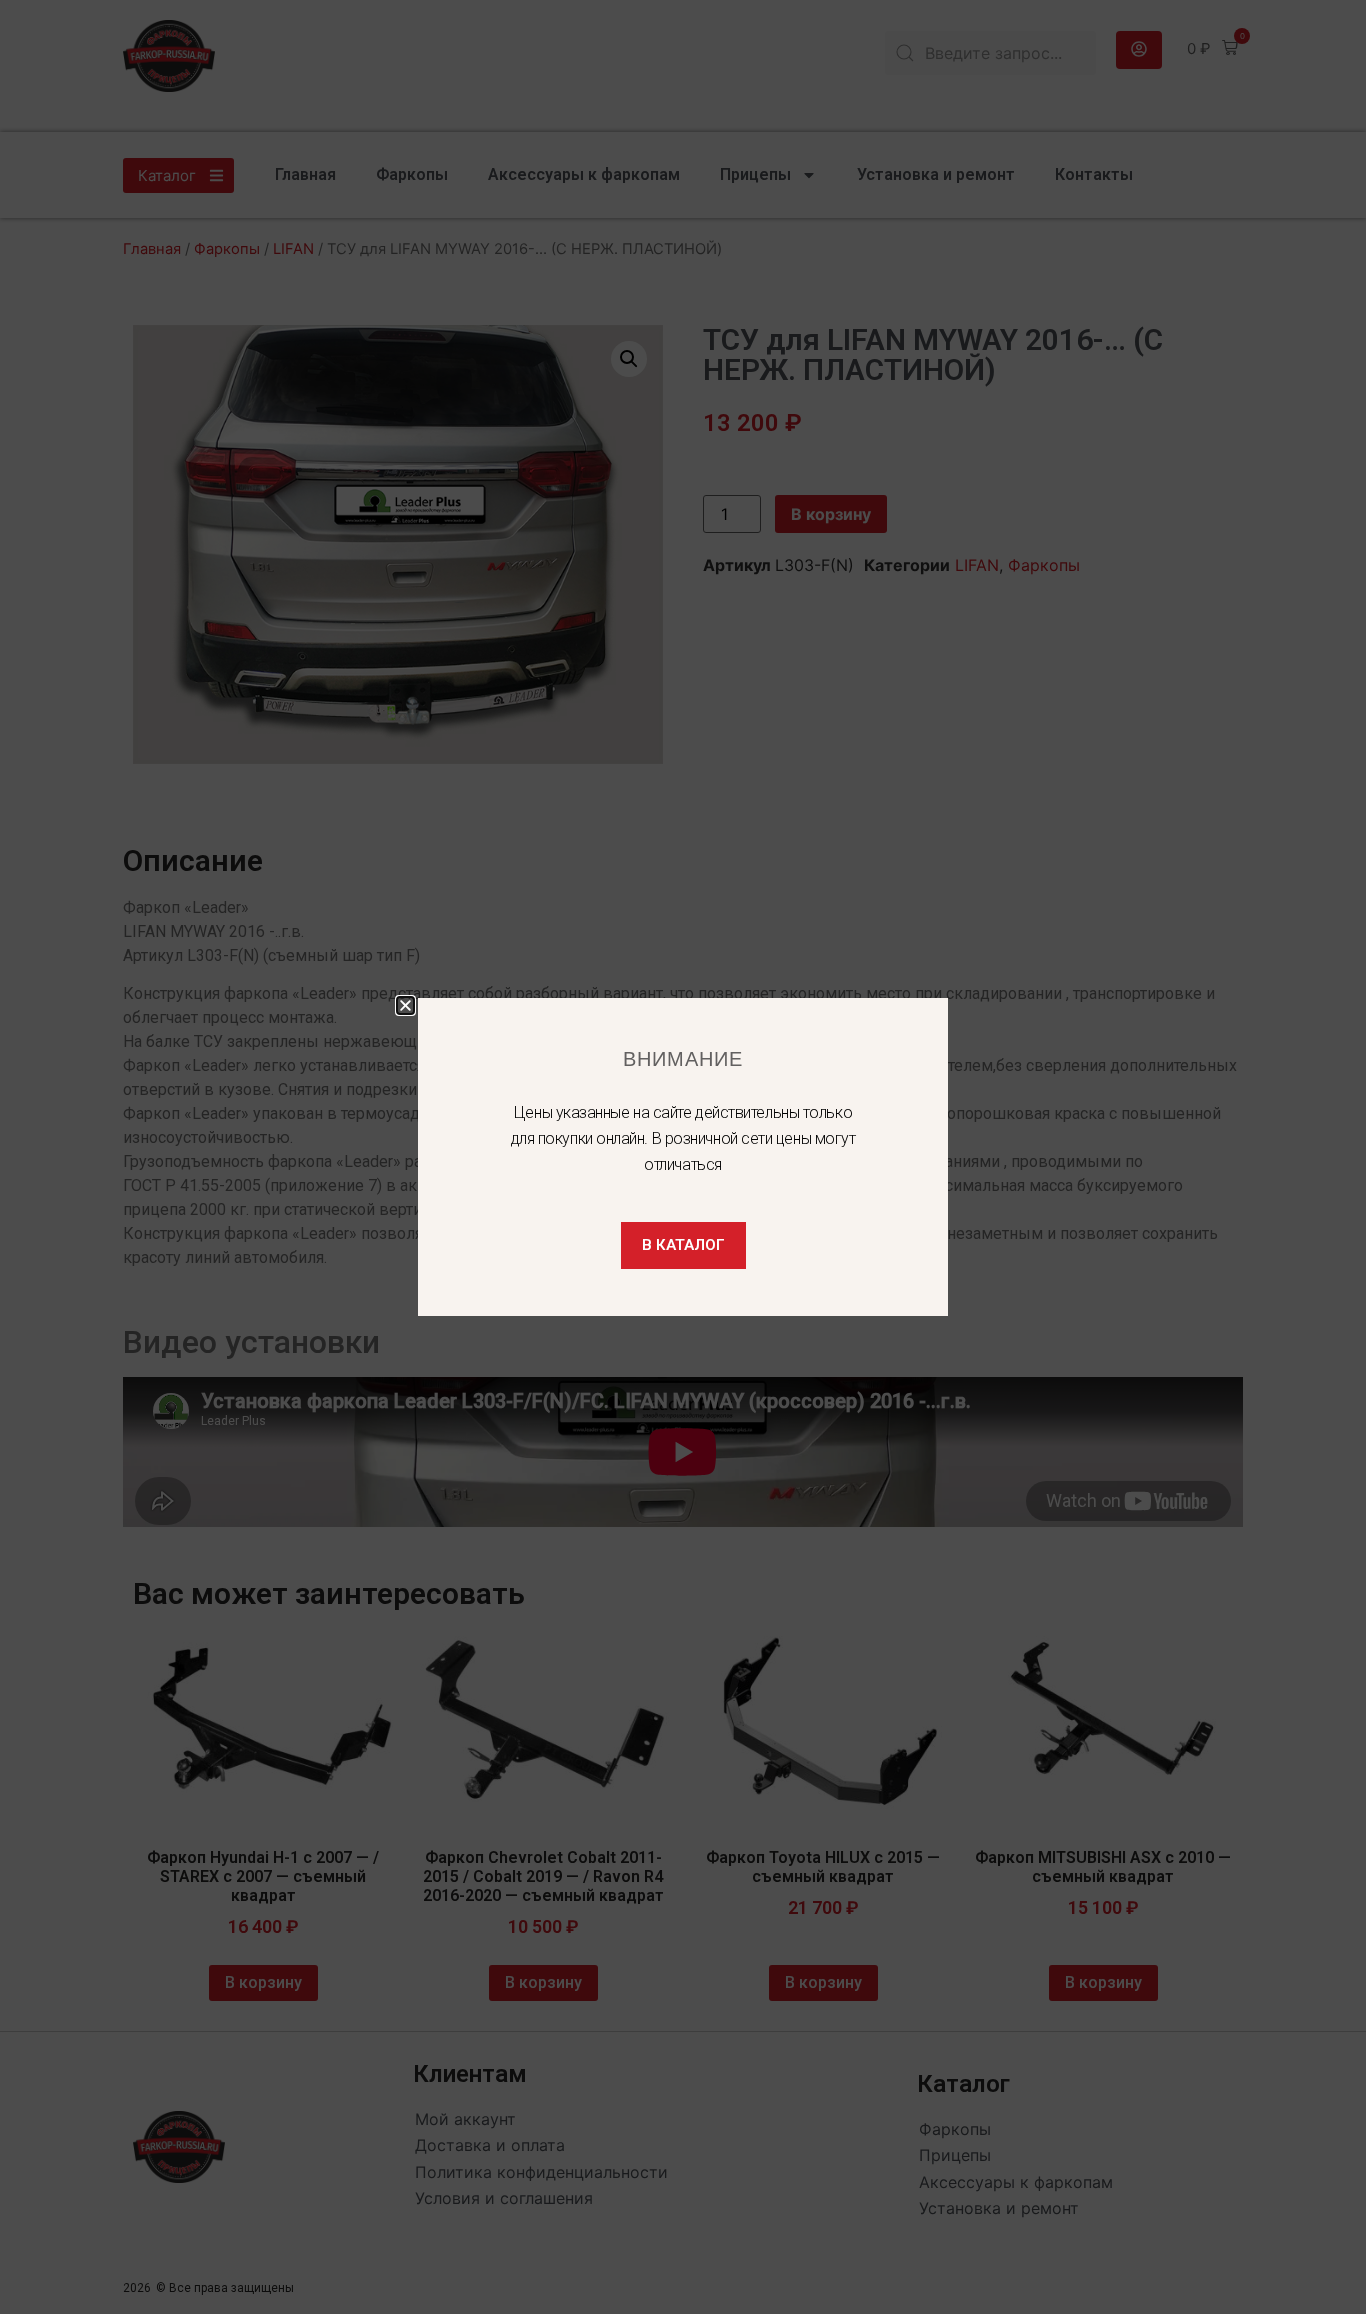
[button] (405, 1005)
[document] (683, 1157)
